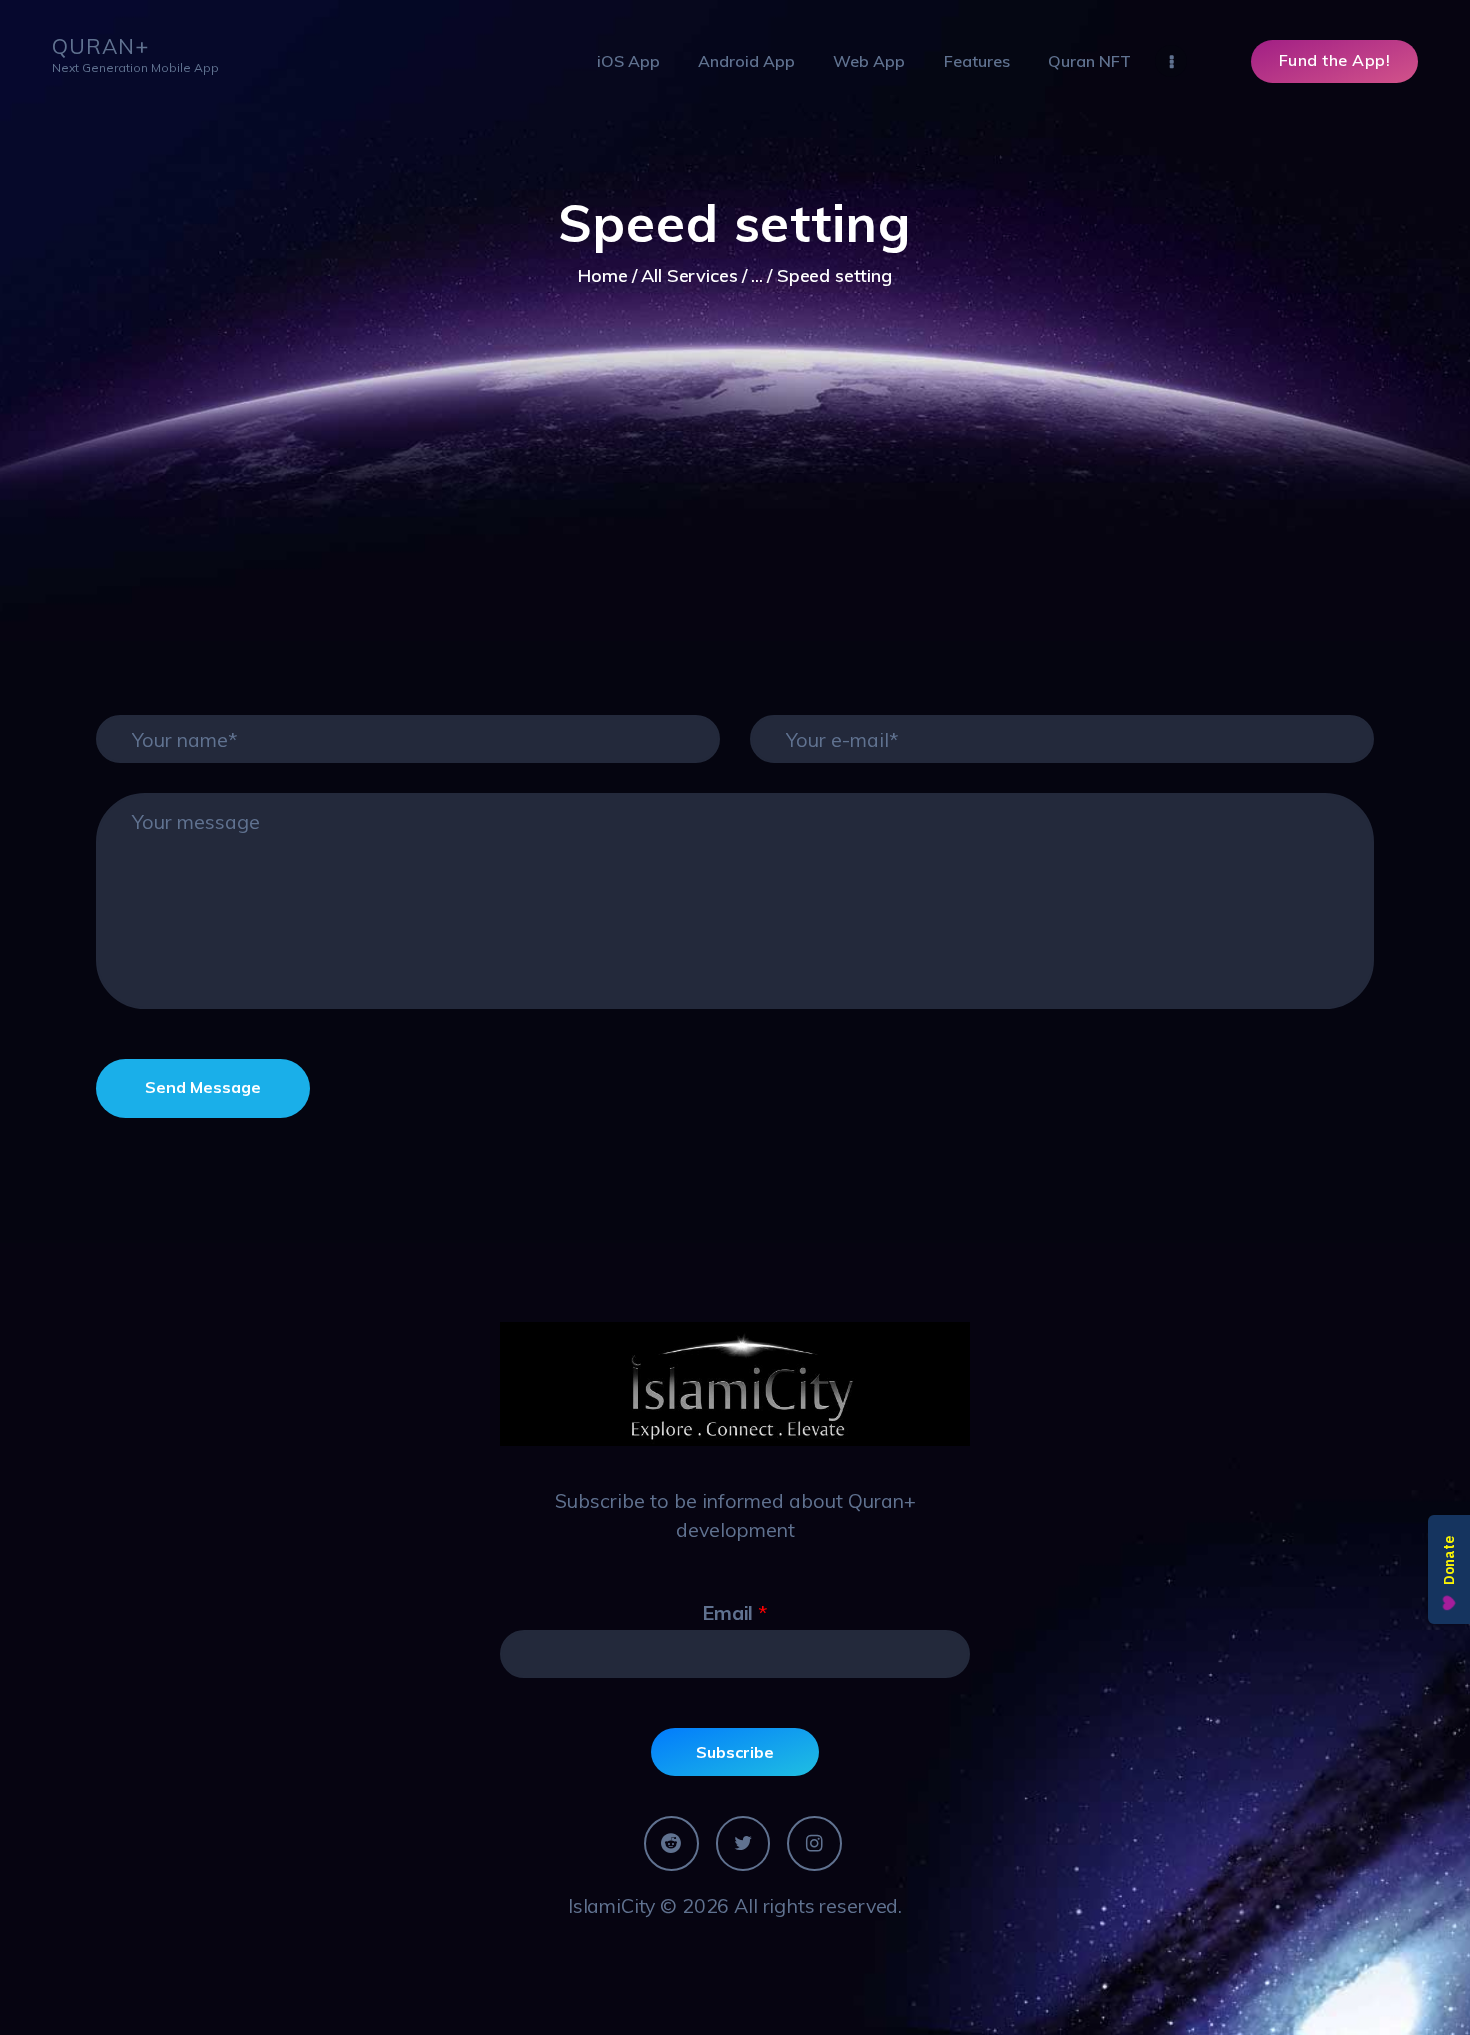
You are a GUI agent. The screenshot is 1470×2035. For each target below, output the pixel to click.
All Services (689, 275)
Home (602, 275)
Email (735, 1612)
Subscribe (735, 1752)
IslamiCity (612, 1905)
